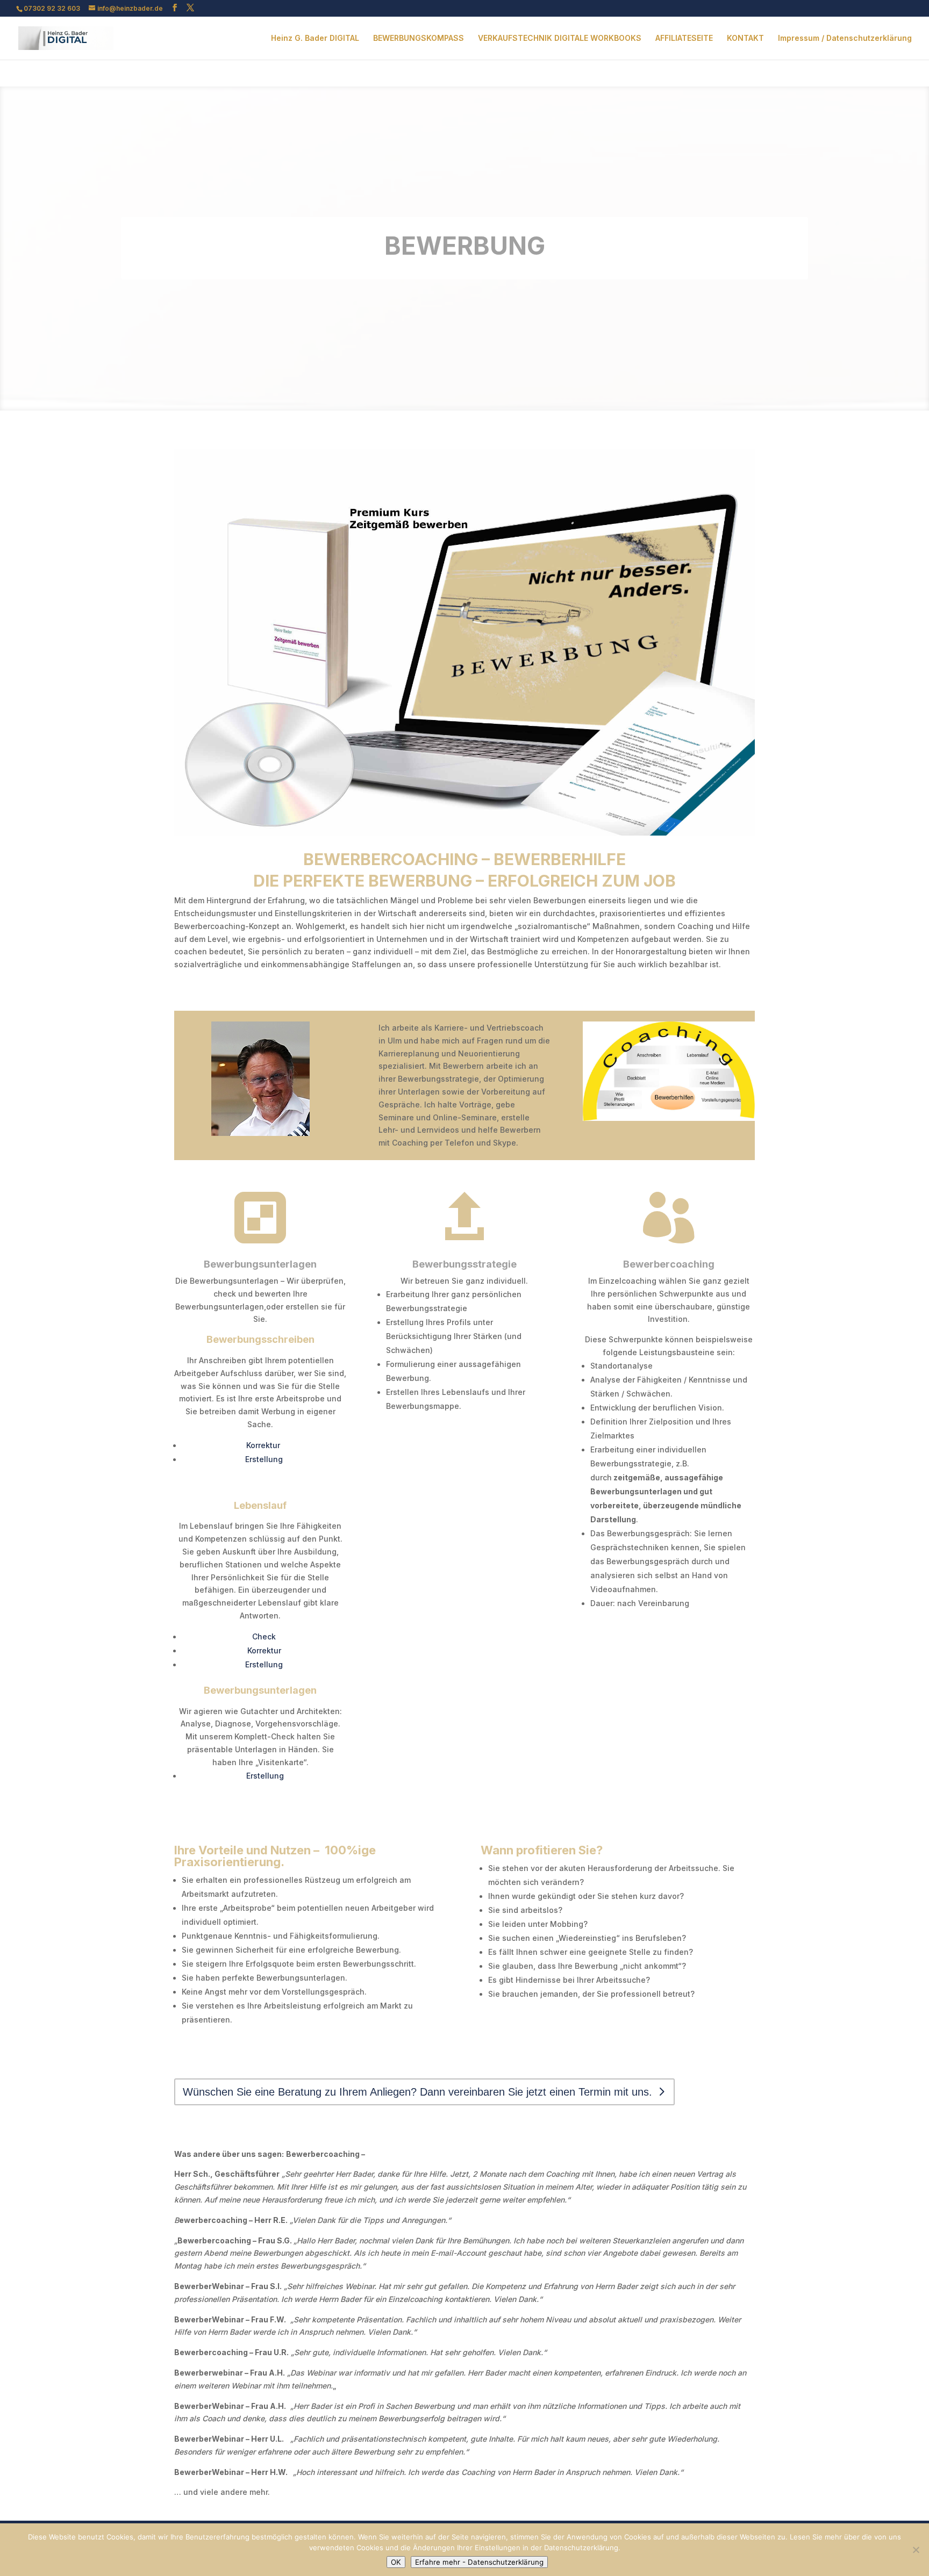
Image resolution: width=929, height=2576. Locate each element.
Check (264, 1636)
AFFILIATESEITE (684, 38)
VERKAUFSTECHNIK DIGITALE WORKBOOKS (560, 38)
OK (396, 2562)
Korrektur (264, 1445)
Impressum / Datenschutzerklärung (845, 38)
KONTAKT (745, 38)
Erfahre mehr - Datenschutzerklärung (479, 2562)
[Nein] (916, 2550)
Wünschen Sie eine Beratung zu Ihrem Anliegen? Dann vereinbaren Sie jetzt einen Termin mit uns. (417, 2092)
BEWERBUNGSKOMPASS (419, 38)
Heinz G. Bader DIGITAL (315, 38)
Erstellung (264, 1459)
